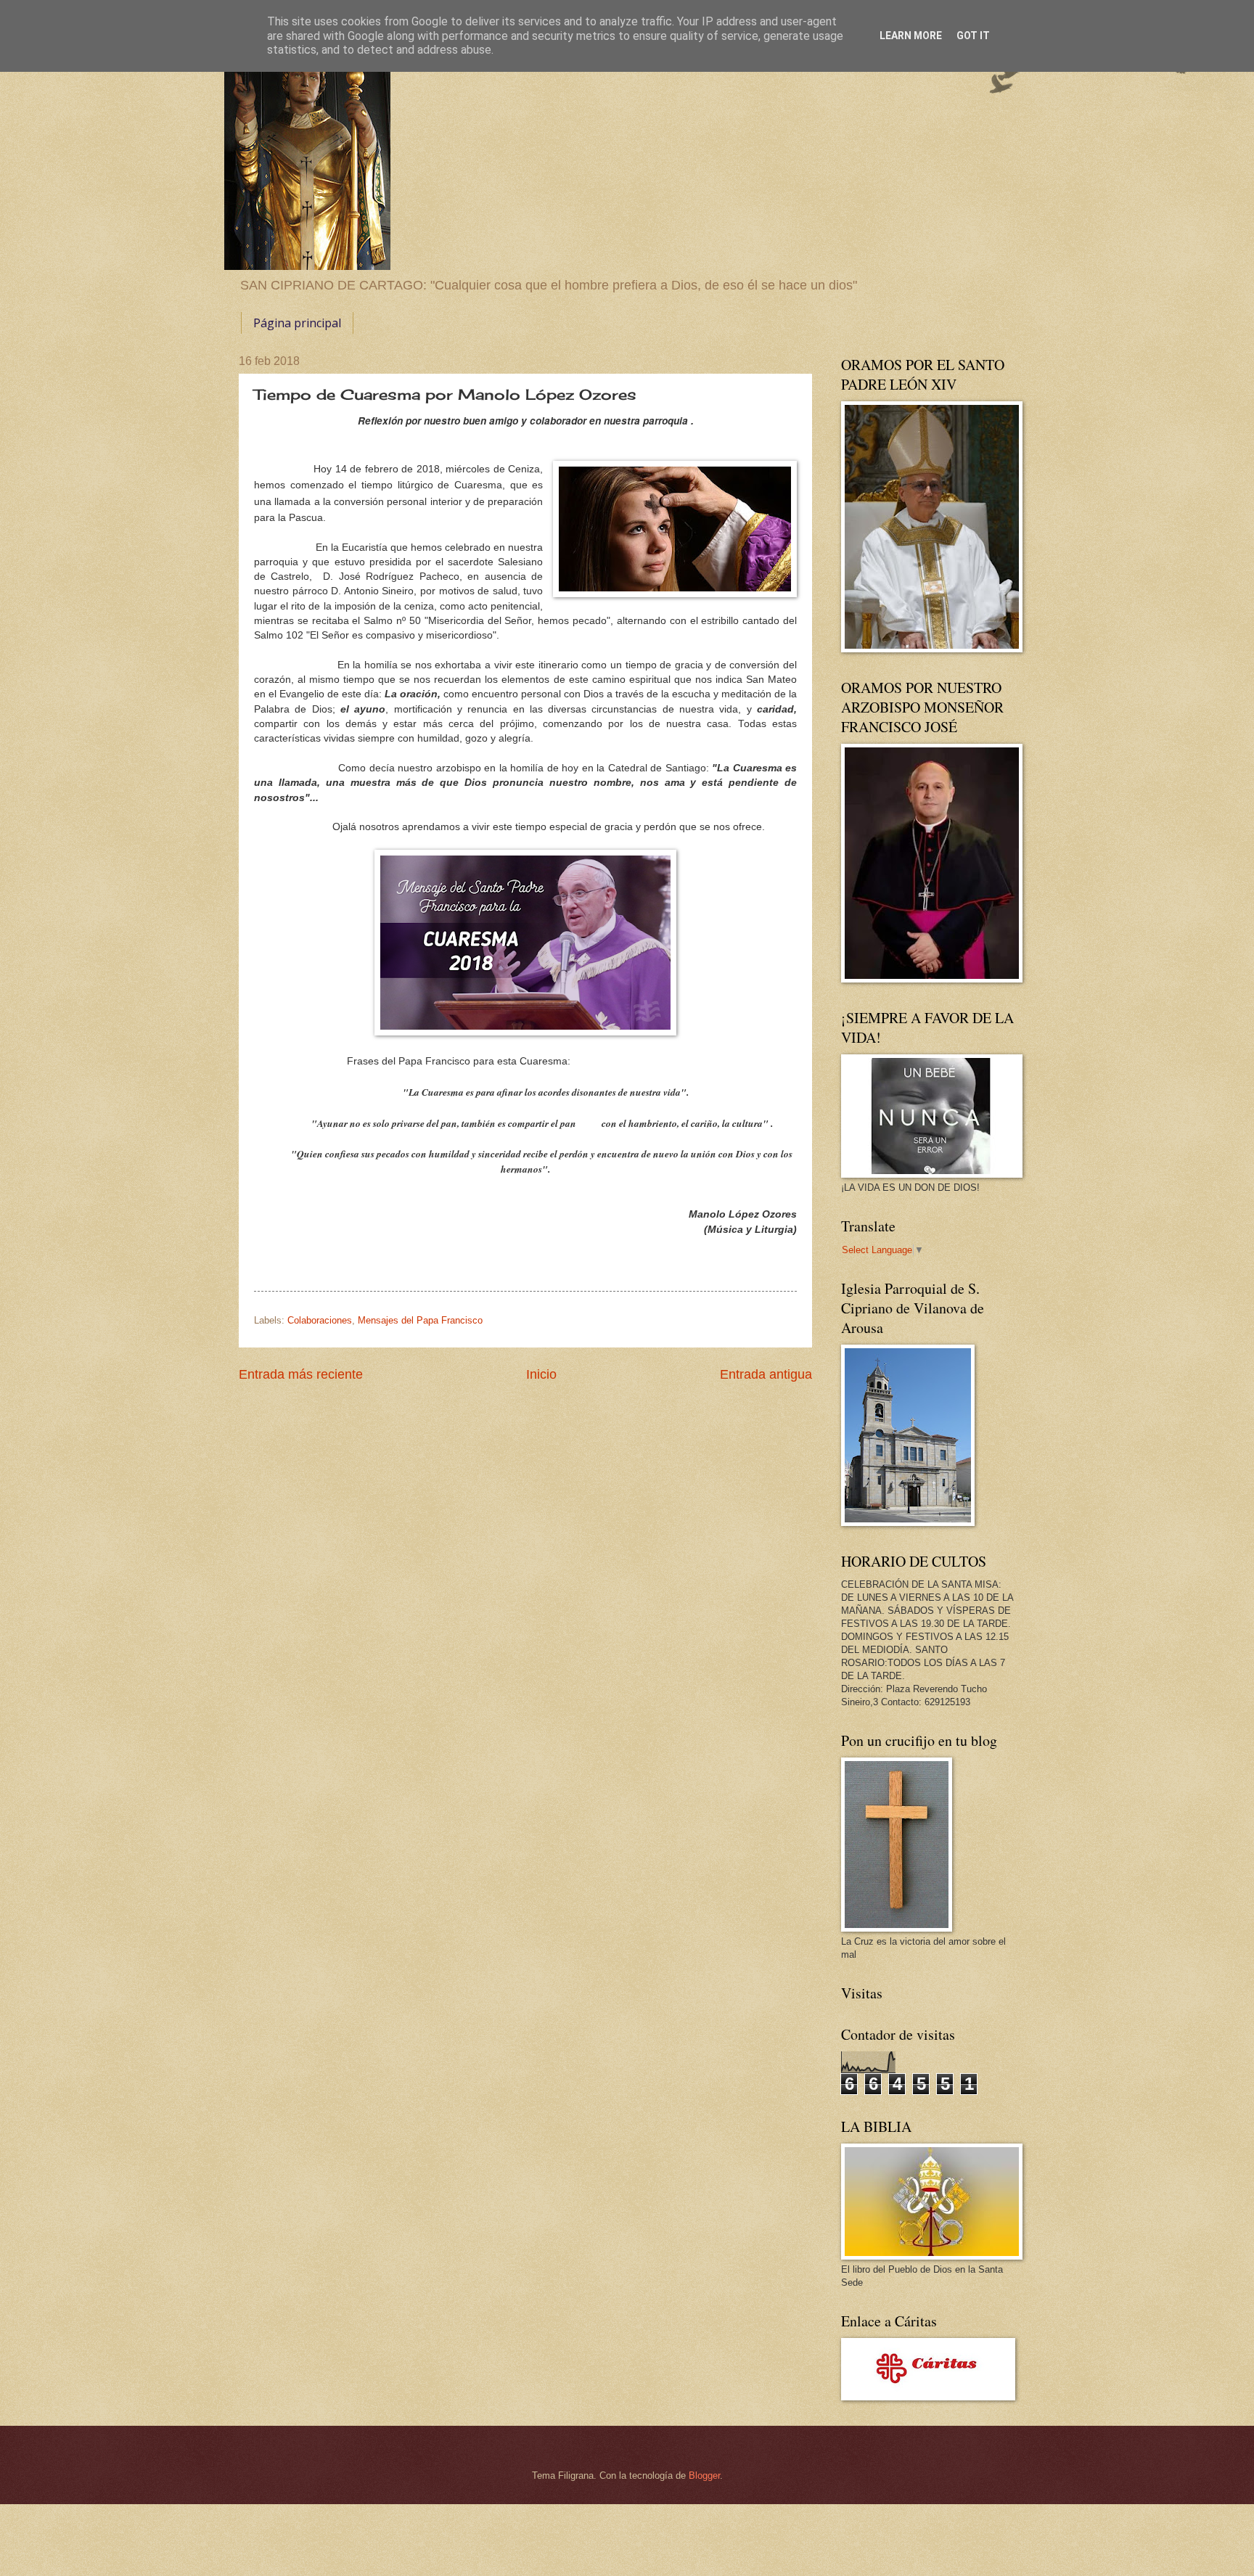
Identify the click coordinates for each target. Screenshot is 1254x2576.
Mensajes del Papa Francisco (420, 1320)
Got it (973, 36)
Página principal (297, 323)
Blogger (704, 2475)
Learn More (911, 36)
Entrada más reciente (301, 1374)
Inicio (541, 1374)
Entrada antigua (766, 1374)
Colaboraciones (320, 1320)
